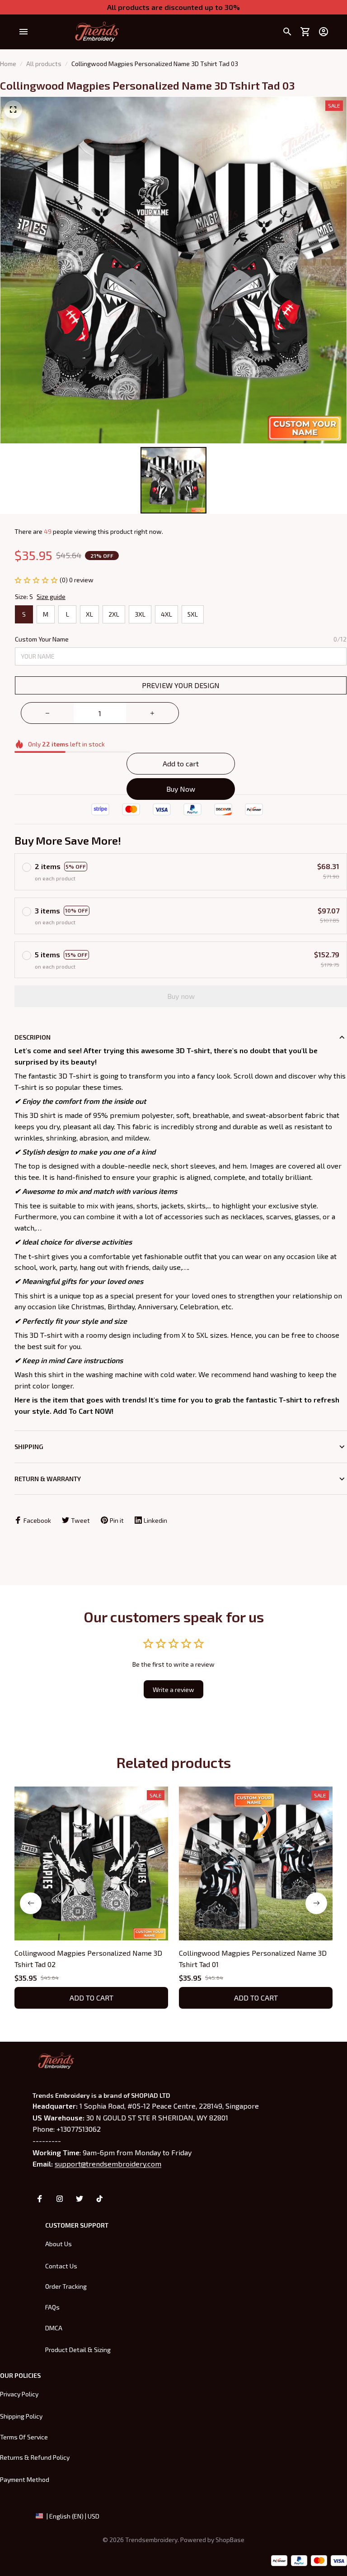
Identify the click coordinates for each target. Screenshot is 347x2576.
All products (44, 64)
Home (8, 64)
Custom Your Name (42, 639)
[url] (230, 2540)
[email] (108, 2164)
